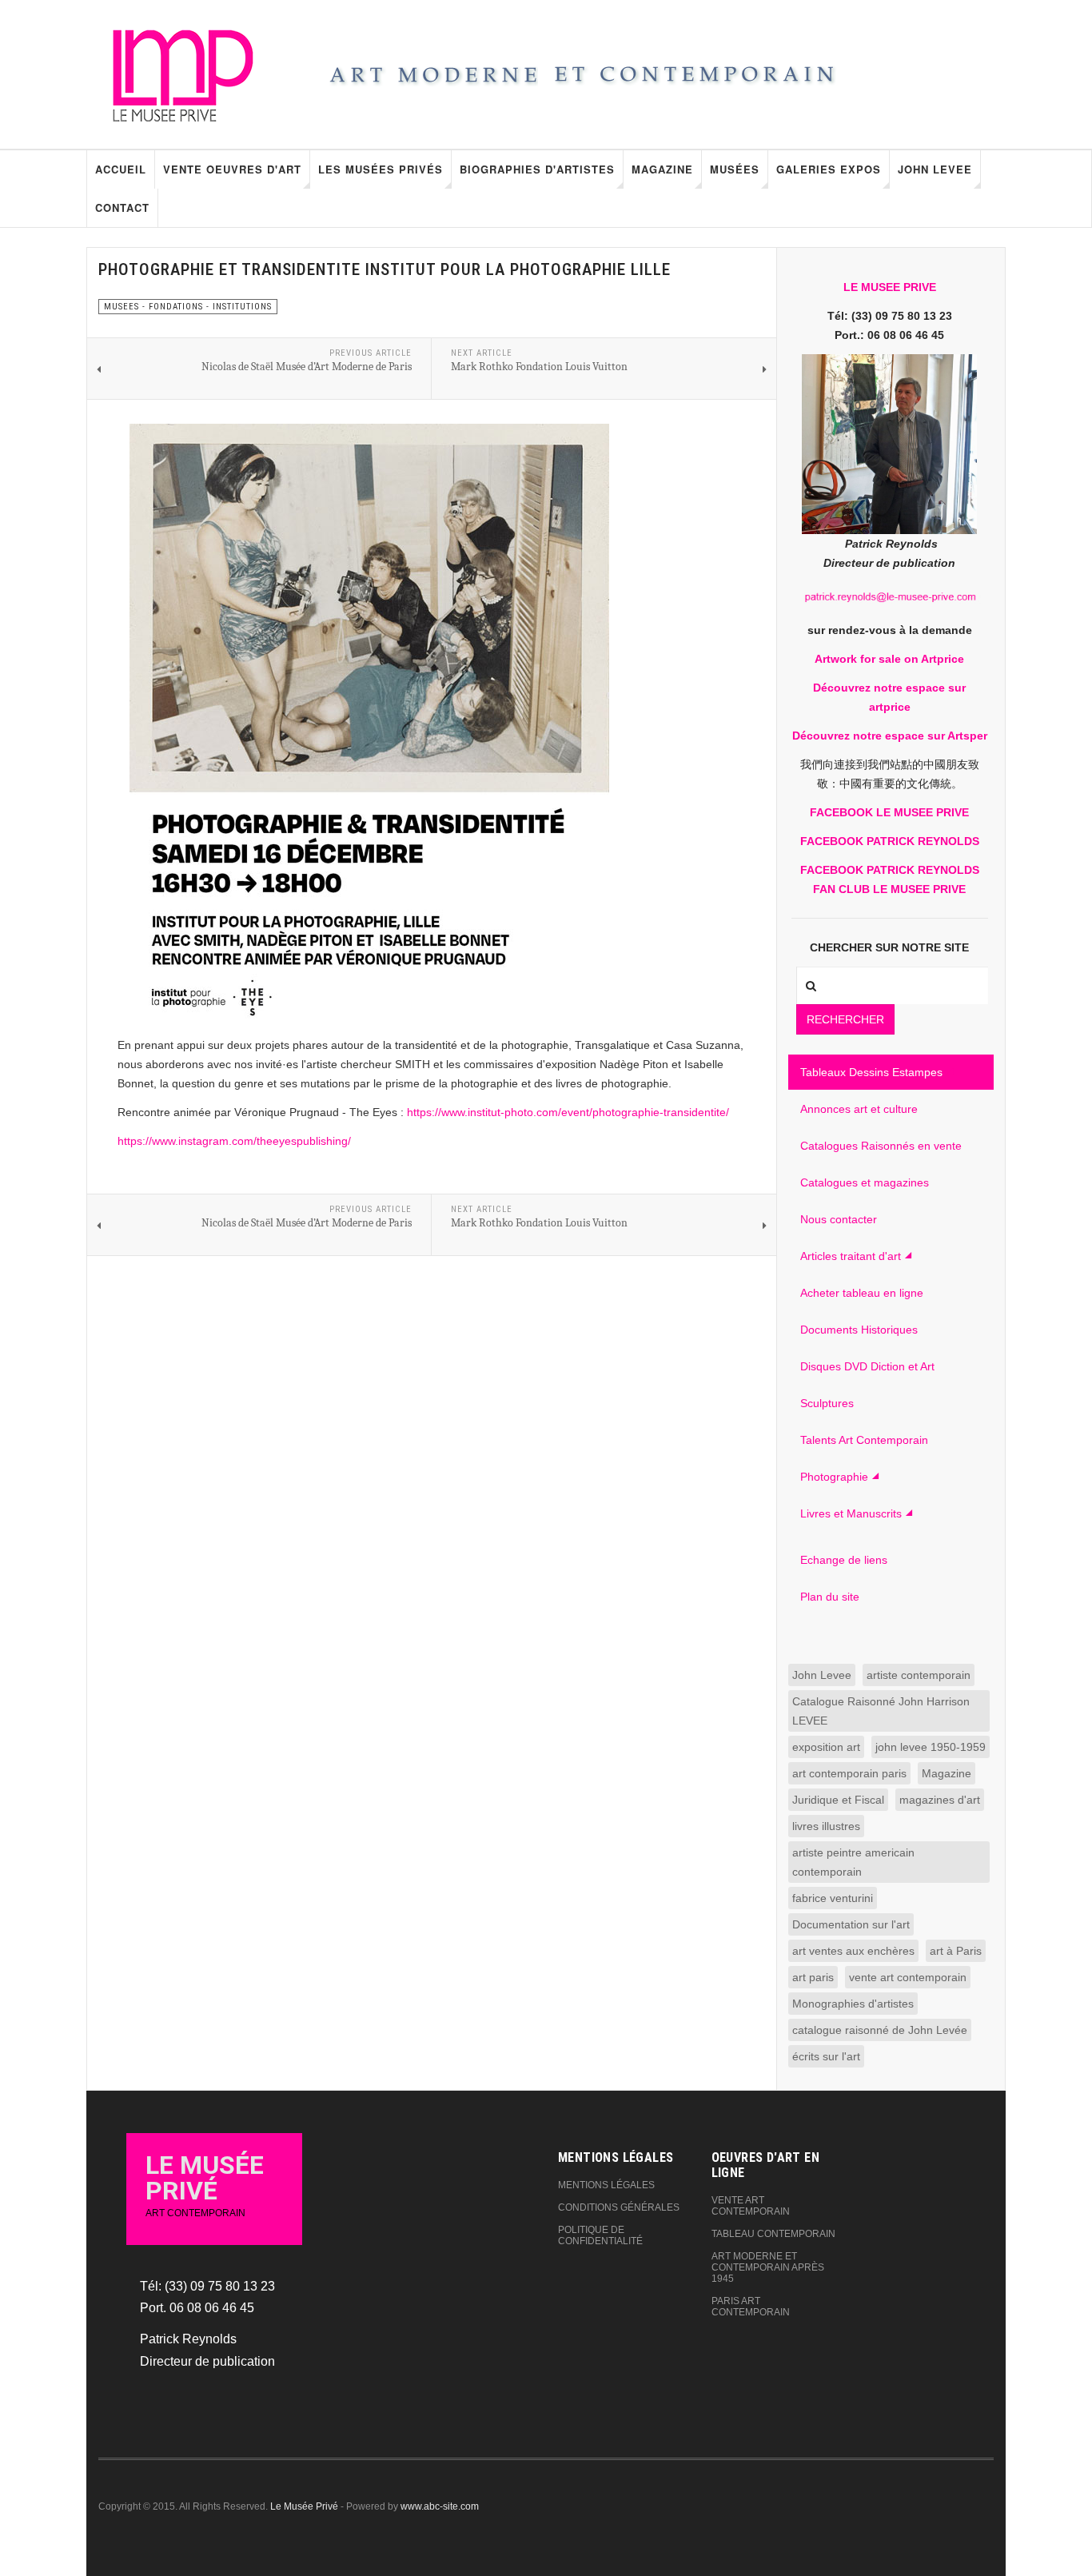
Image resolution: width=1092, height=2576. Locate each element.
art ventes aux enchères (853, 1951)
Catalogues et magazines (865, 1182)
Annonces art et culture (859, 1109)
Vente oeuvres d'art (232, 169)
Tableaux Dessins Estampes (871, 1072)
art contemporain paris (849, 1773)
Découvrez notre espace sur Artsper (890, 736)
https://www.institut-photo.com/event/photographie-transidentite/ (568, 1112)
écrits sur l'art (826, 2056)
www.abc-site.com (440, 2506)
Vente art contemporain (751, 2206)
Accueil (121, 169)
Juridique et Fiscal (838, 1800)
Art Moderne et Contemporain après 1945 (768, 2267)
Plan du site (830, 1597)
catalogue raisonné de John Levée (880, 2030)
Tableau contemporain (773, 2234)
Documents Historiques (859, 1330)
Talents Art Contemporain (864, 1440)
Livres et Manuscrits (851, 1513)
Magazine (662, 169)
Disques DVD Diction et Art (867, 1366)
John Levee (935, 169)
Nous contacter (839, 1219)
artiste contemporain (919, 1675)
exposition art (826, 1747)
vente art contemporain (908, 1977)
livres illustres (826, 1826)
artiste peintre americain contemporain (853, 1862)
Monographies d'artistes (853, 2004)
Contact (122, 207)
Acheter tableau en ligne (862, 1293)
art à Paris (956, 1951)
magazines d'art (940, 1800)
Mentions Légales (606, 2185)
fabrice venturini (833, 1898)
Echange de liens (844, 1560)
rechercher (845, 1019)
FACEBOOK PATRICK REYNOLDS (890, 841)
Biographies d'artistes (537, 169)
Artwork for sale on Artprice (889, 659)
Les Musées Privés (381, 169)
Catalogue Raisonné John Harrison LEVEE (881, 1711)
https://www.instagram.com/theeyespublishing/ (234, 1141)
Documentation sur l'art (851, 1924)
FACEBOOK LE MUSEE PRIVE (889, 812)
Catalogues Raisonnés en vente (881, 1146)
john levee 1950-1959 (931, 1747)
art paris (813, 1977)
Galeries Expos (829, 169)
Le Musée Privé (304, 2506)
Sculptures (827, 1403)
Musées (735, 169)
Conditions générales (619, 2207)
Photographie (834, 1477)
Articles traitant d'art (851, 1256)
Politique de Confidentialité (600, 2235)
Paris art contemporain (751, 2307)
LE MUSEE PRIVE (890, 287)
